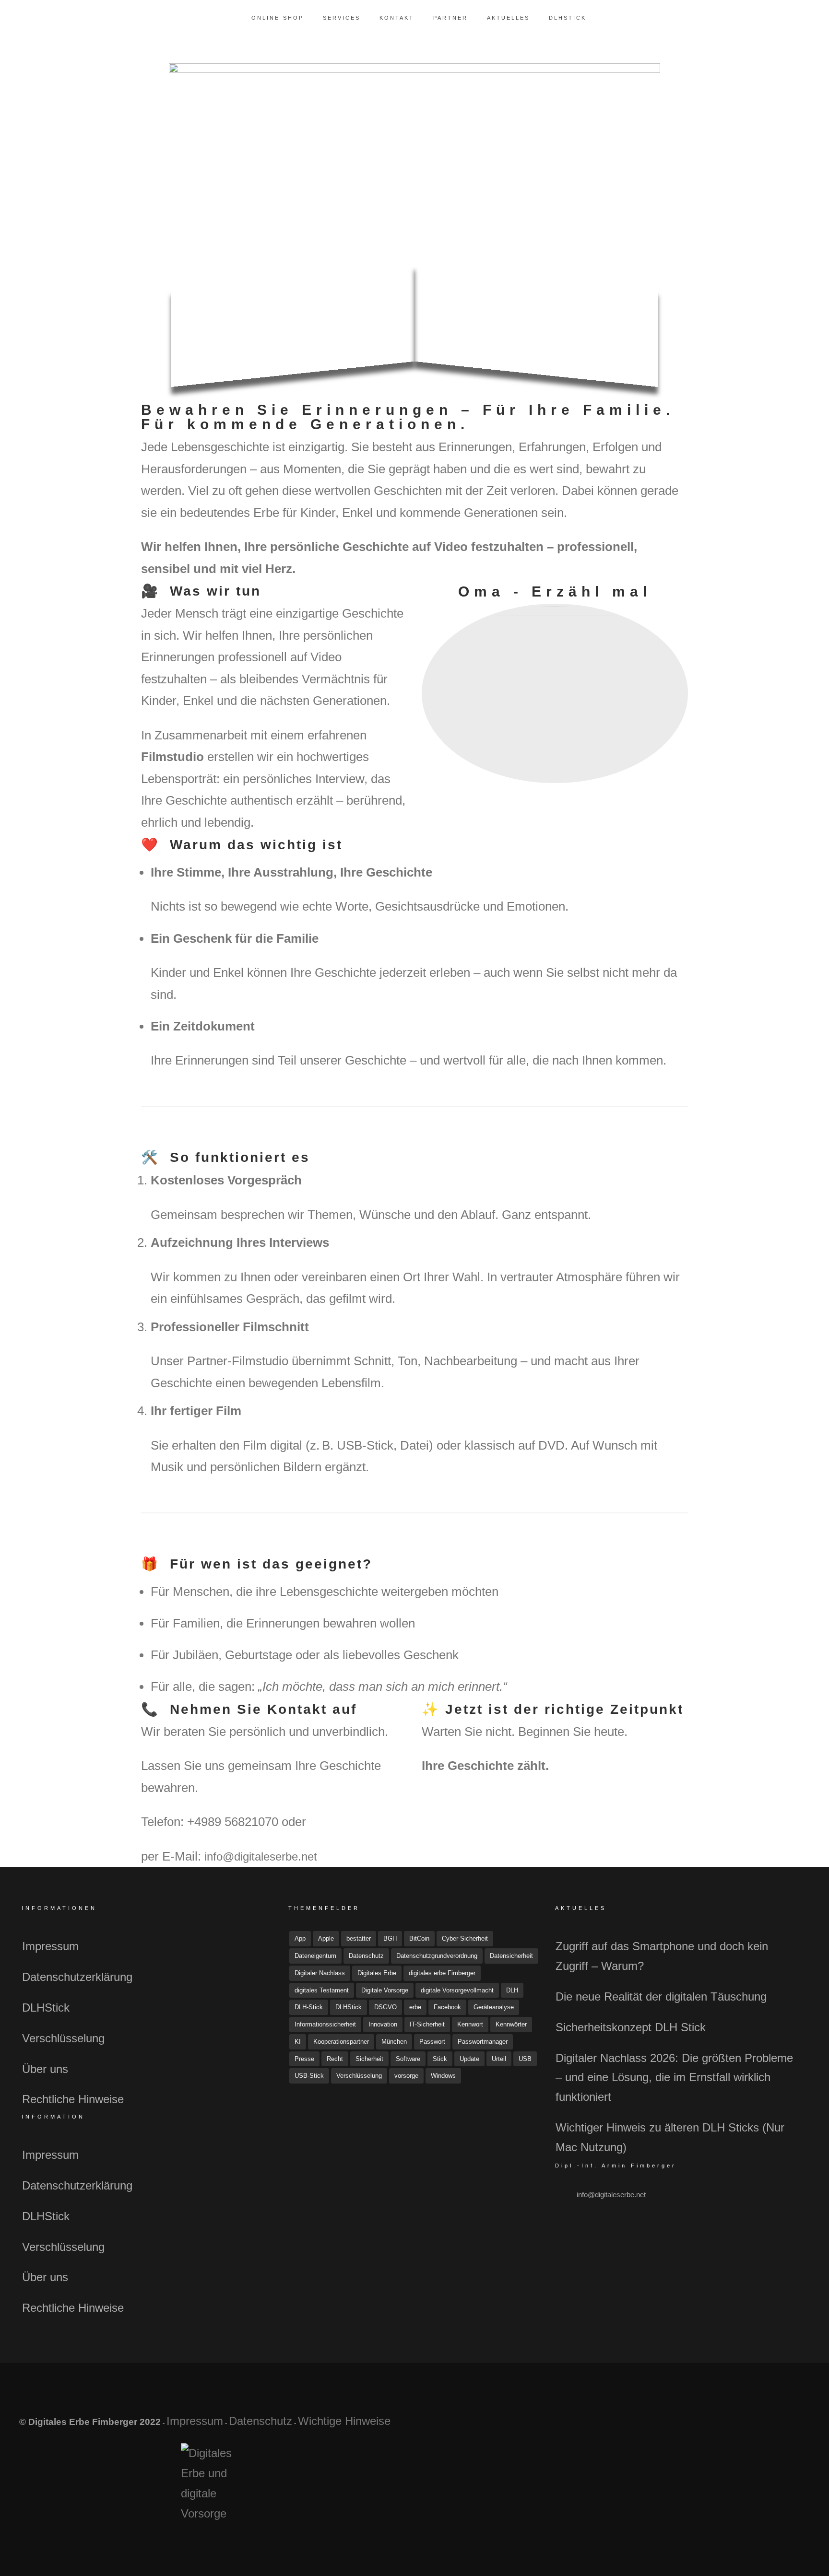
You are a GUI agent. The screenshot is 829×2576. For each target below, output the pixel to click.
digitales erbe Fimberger (442, 1973)
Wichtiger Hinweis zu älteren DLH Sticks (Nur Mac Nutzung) (670, 2137)
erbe (415, 2007)
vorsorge (406, 2076)
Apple (326, 1938)
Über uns (45, 2069)
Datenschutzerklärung (77, 1977)
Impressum (50, 1946)
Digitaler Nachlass (320, 1973)
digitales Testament (322, 1990)
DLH (512, 1990)
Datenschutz (366, 1956)
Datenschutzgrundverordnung (437, 1956)
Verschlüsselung (63, 2038)
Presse (304, 2059)
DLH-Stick (309, 2007)
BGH (390, 1938)
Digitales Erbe (377, 1973)
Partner (450, 18)
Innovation (383, 2024)
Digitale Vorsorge (385, 1990)
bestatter (359, 1938)
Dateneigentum (315, 1956)
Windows (443, 2076)
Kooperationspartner (341, 2042)
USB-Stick (309, 2076)
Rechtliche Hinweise (73, 2099)
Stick (440, 2059)
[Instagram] (769, 2426)
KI (298, 2042)
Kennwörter (511, 2024)
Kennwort (470, 2024)
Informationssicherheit (325, 2024)
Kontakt (397, 18)
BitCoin (419, 1938)
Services (342, 18)
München (394, 2042)
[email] (791, 2426)
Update (469, 2059)
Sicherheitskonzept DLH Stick (631, 2027)
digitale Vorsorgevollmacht (457, 1990)
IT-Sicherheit (427, 2024)
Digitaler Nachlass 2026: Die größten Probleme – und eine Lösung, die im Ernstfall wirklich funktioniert (674, 2078)
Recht (335, 2059)
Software (408, 2059)
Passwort (432, 2042)
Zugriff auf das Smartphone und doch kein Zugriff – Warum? (662, 1956)
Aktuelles (508, 18)
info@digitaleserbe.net (261, 1856)
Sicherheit (369, 2059)
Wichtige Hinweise (344, 2421)
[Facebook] (724, 2426)
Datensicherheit (511, 1956)
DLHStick (568, 18)
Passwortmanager (483, 2042)
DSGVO (385, 2007)
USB (525, 2059)
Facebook (447, 2007)
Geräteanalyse (494, 2007)
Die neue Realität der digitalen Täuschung (661, 1996)
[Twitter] (746, 2426)
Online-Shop (278, 18)
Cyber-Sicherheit (465, 1938)
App (300, 1938)
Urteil (499, 2059)
